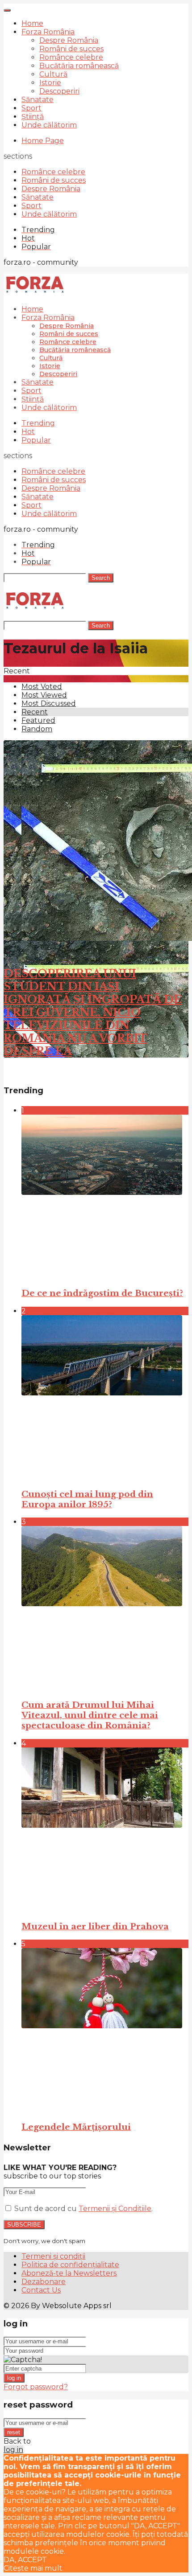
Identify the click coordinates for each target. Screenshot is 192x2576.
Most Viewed (44, 695)
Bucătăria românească (79, 66)
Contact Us (41, 2290)
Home (32, 23)
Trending (38, 423)
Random (37, 729)
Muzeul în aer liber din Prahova (95, 1926)
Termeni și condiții (53, 2256)
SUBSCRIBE (24, 2225)
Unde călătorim (49, 125)
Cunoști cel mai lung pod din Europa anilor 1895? (87, 1499)
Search (101, 578)
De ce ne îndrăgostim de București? (102, 1293)
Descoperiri (59, 91)
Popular (36, 440)
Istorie (50, 83)
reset (14, 2432)
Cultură (53, 74)
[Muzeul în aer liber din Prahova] (105, 1830)
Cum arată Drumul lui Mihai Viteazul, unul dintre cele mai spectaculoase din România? (90, 1715)
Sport (31, 108)
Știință (33, 117)
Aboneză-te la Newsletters (69, 2273)
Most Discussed (49, 703)
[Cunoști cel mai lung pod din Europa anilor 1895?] (105, 1398)
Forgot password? (36, 2387)
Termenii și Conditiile (115, 2209)
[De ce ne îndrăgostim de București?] (105, 1197)
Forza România (48, 32)
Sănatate (38, 100)
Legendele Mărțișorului (76, 2127)
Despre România (69, 40)
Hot (28, 432)
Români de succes (71, 49)
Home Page (43, 141)
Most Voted (42, 687)
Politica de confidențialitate (70, 2265)
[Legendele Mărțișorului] (105, 2031)
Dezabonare (44, 2282)
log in (14, 2378)
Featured (38, 720)
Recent (35, 712)
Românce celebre (71, 57)
